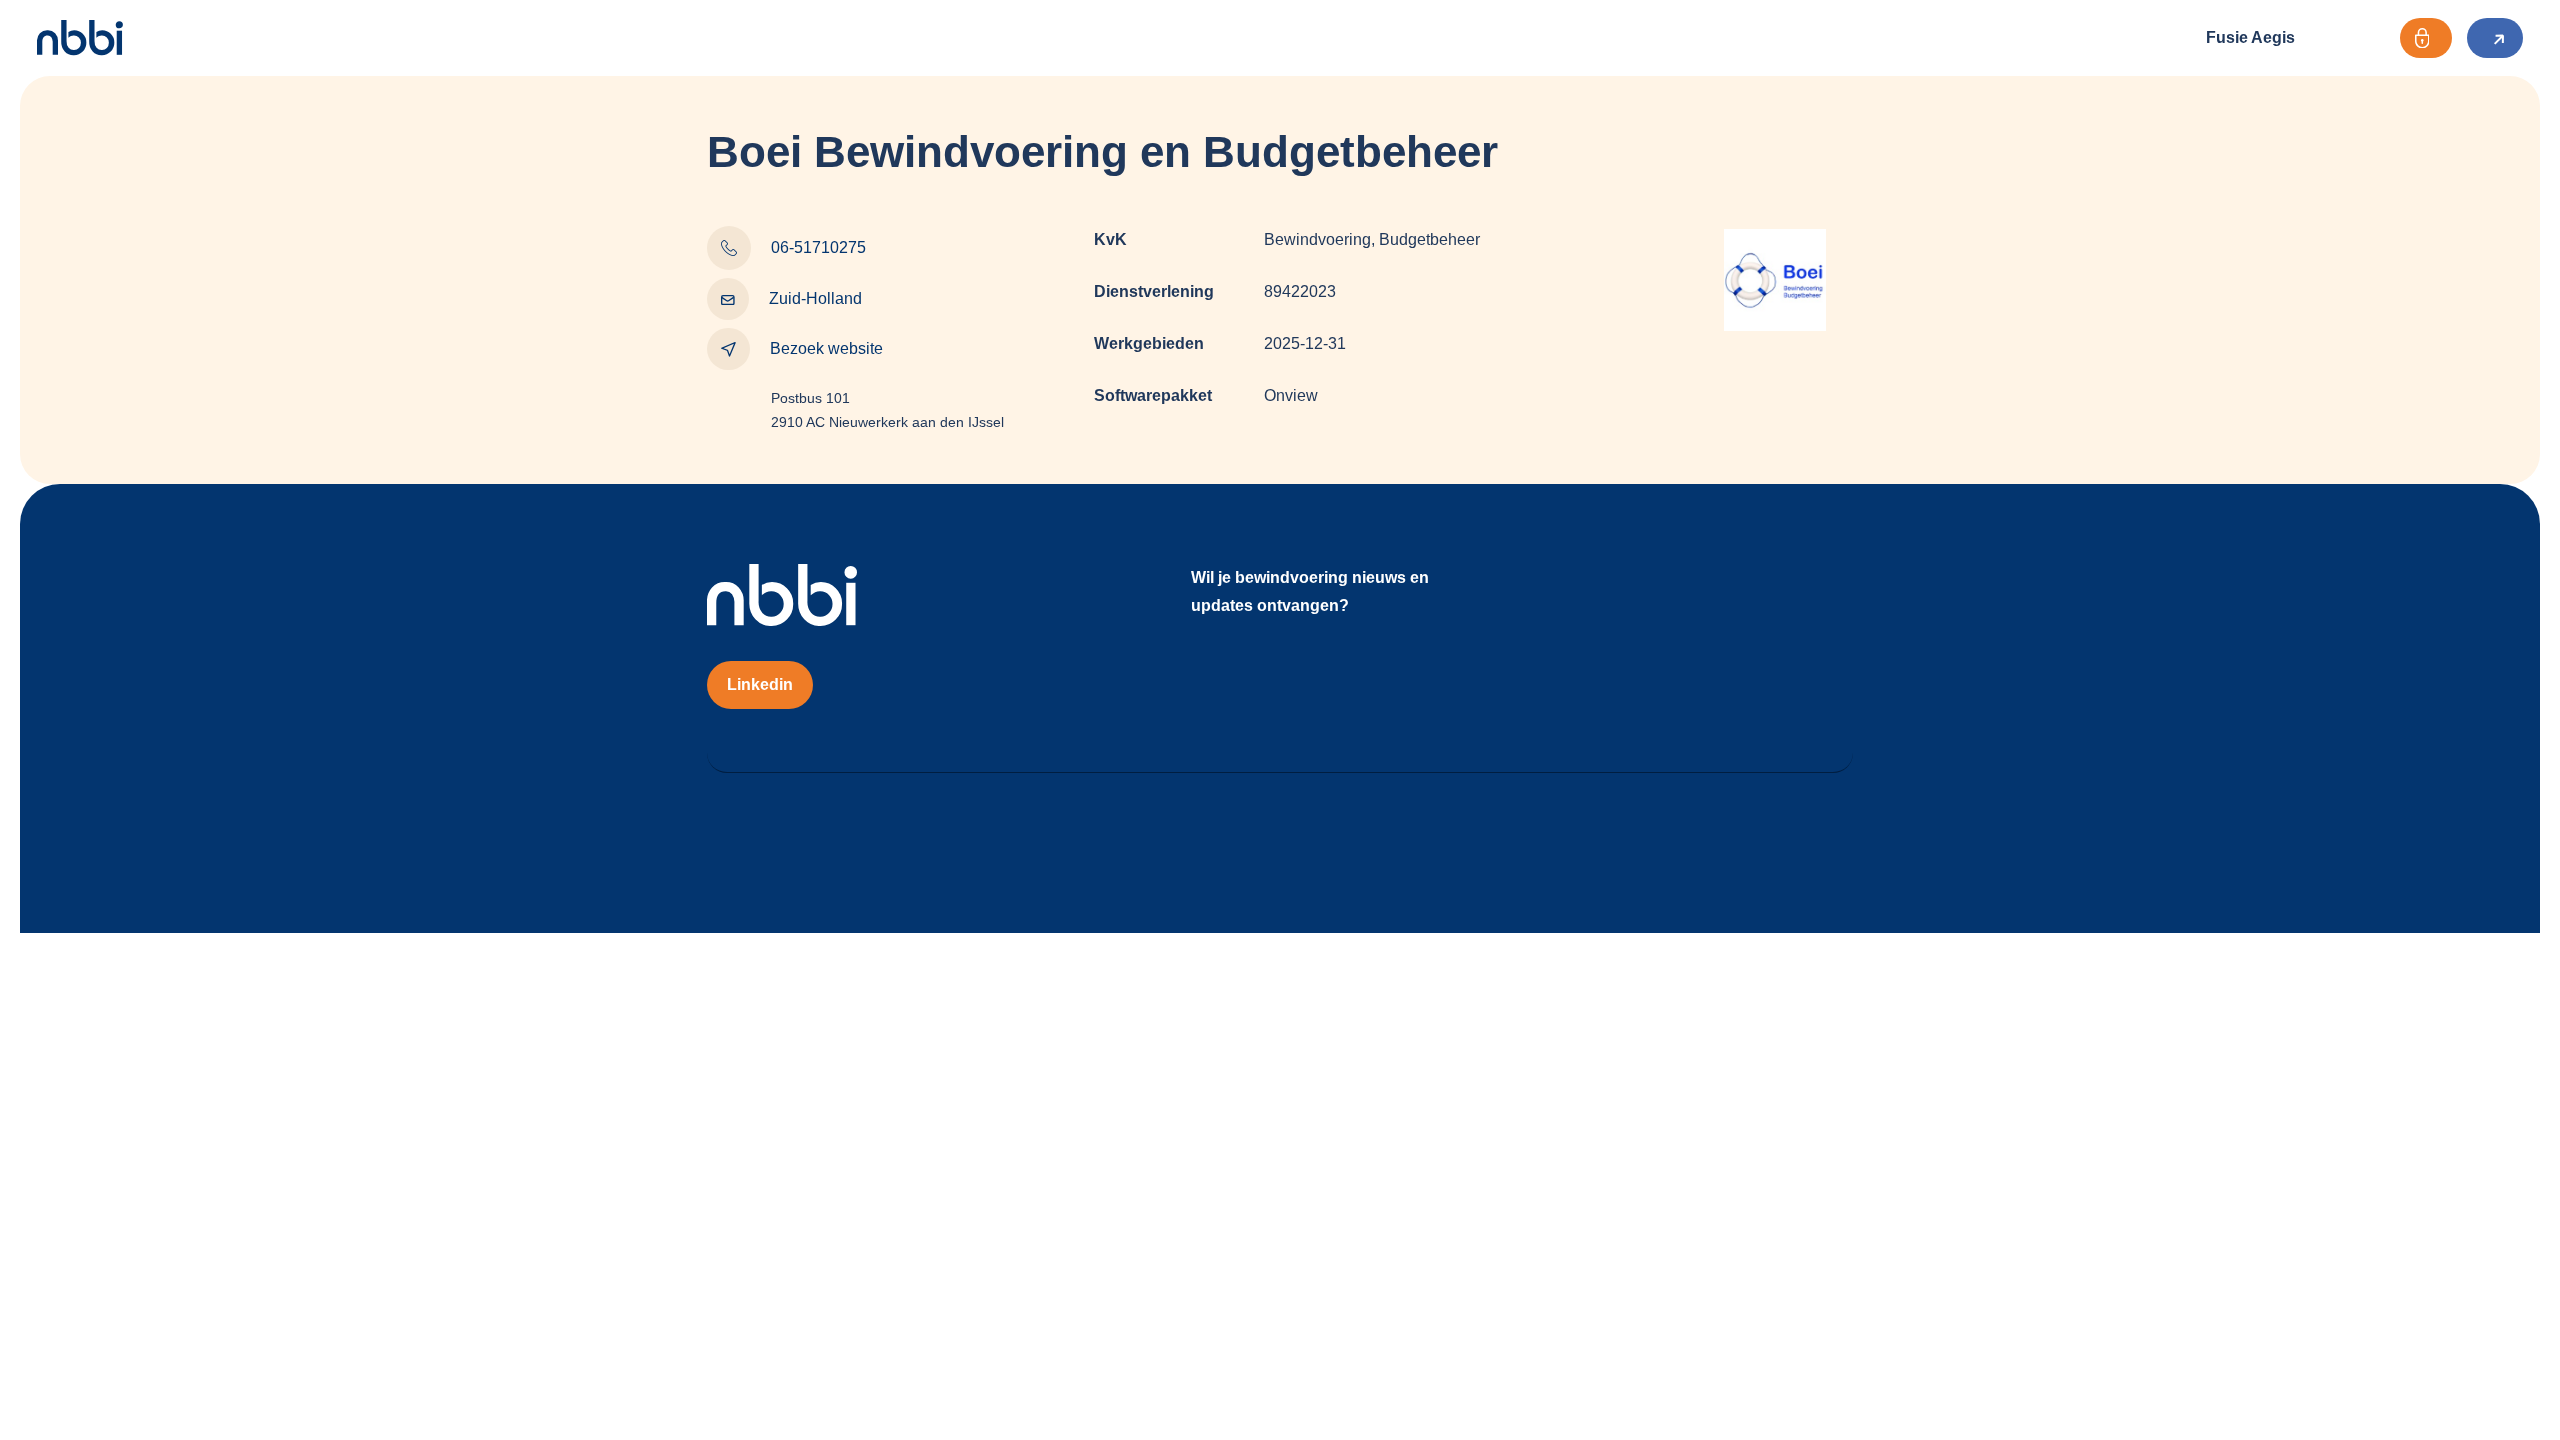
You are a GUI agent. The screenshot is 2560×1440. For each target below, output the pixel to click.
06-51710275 (818, 247)
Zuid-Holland (815, 298)
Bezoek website (826, 348)
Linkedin (760, 684)
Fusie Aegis (2250, 37)
